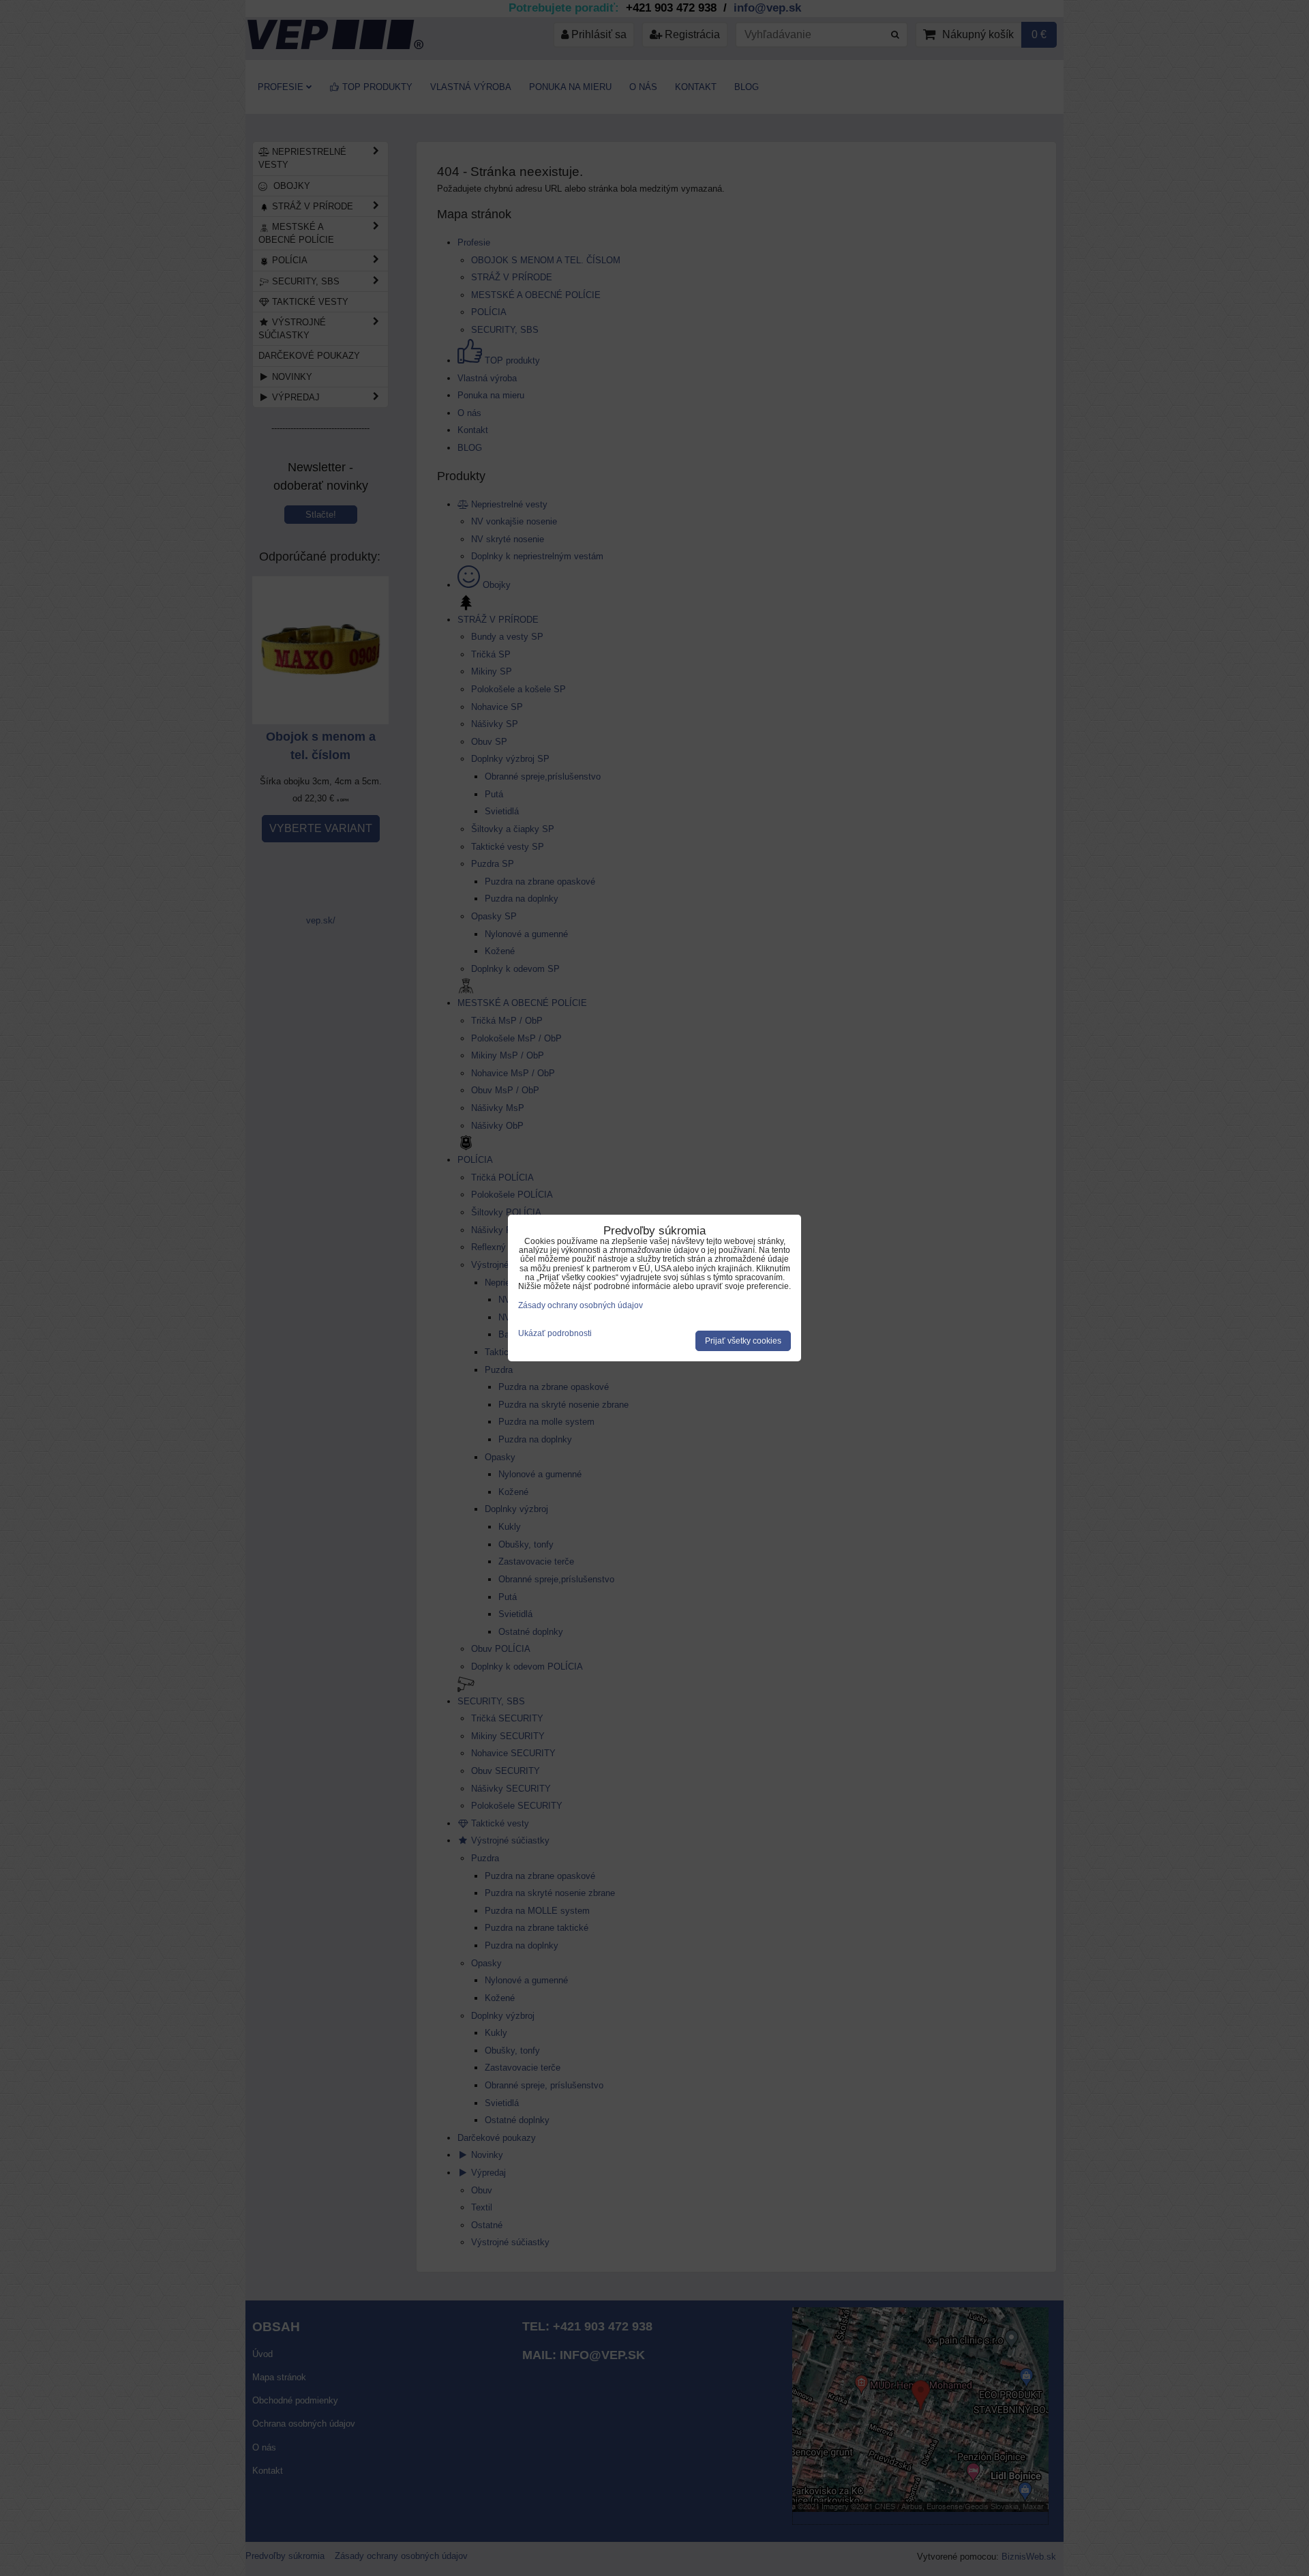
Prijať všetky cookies (743, 1341)
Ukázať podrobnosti (555, 1334)
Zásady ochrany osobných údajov (581, 1305)
